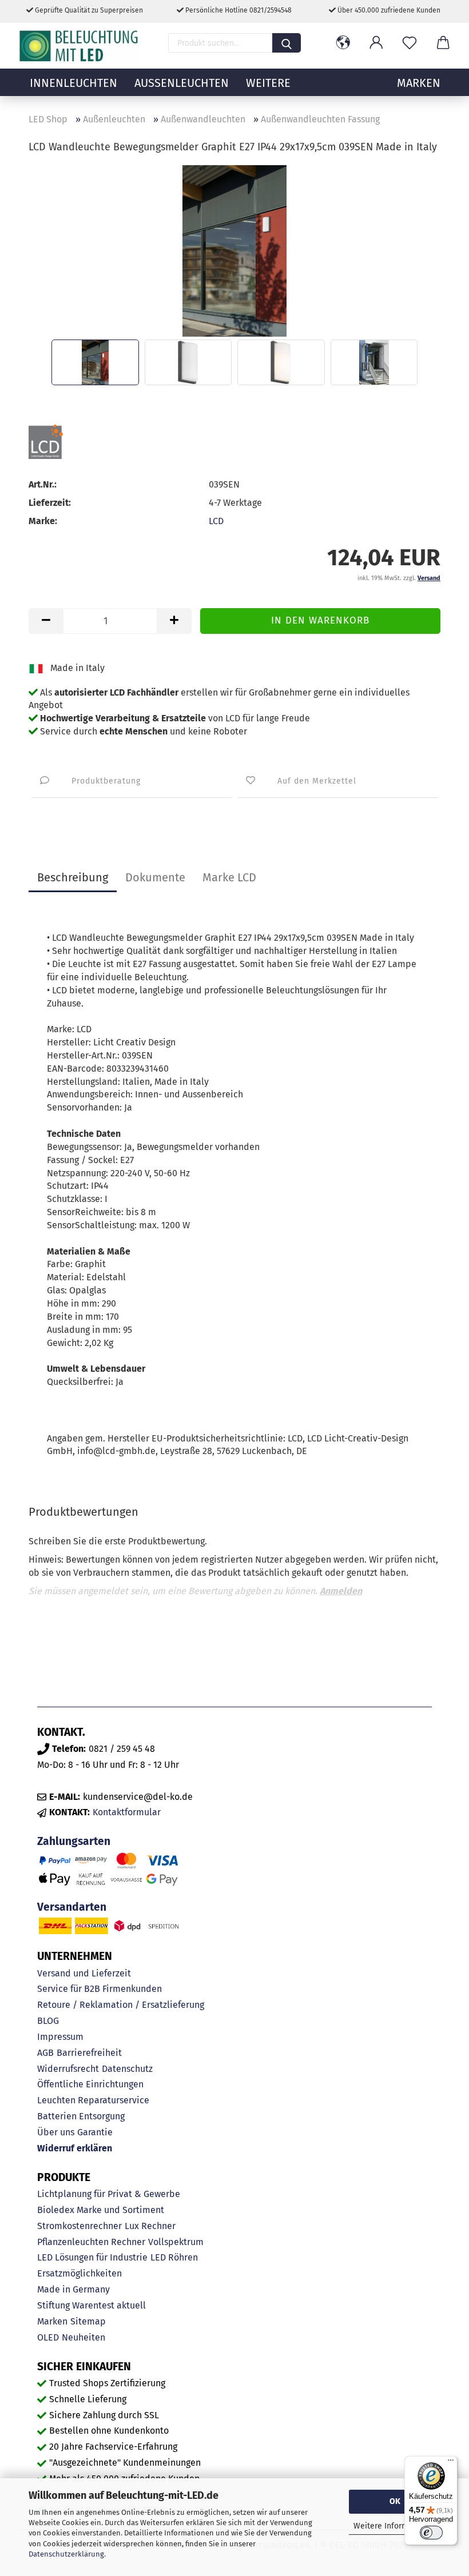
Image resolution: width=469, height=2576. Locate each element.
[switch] (431, 2533)
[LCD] (67, 442)
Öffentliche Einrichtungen (90, 2084)
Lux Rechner (150, 2226)
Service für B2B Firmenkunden (100, 1989)
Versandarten (72, 1907)
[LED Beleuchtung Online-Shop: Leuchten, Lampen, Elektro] (80, 46)
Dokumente (155, 877)
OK (395, 2501)
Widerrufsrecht (68, 2069)
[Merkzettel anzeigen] (410, 43)
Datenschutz (127, 2069)
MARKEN (419, 83)
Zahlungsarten (74, 1841)
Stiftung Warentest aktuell (92, 2305)
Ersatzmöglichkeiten (80, 2273)
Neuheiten (84, 2337)
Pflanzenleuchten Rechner (91, 2242)
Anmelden (341, 1591)
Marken (52, 2321)
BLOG (48, 2021)
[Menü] (451, 2463)
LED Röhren (174, 2257)
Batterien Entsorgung (81, 2116)
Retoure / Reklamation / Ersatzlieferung (121, 2005)
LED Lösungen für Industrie (92, 2257)
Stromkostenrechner (80, 2226)
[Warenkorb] (443, 43)
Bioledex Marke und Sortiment (101, 2210)
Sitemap (88, 2321)
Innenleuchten (73, 83)
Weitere (268, 83)
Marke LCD (229, 877)
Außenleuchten (182, 83)
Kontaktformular (127, 1812)
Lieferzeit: (50, 503)
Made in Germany (73, 2289)
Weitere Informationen (395, 2526)
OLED (48, 2337)
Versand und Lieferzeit (84, 1973)
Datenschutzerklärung (66, 2554)
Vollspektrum (176, 2242)
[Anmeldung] (376, 43)
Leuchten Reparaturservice (93, 2100)
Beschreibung (73, 877)
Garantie (95, 2132)
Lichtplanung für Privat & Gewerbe (109, 2194)
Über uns (56, 2132)
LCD (216, 521)
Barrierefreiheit (89, 2053)
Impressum (60, 2037)
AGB (45, 2053)
